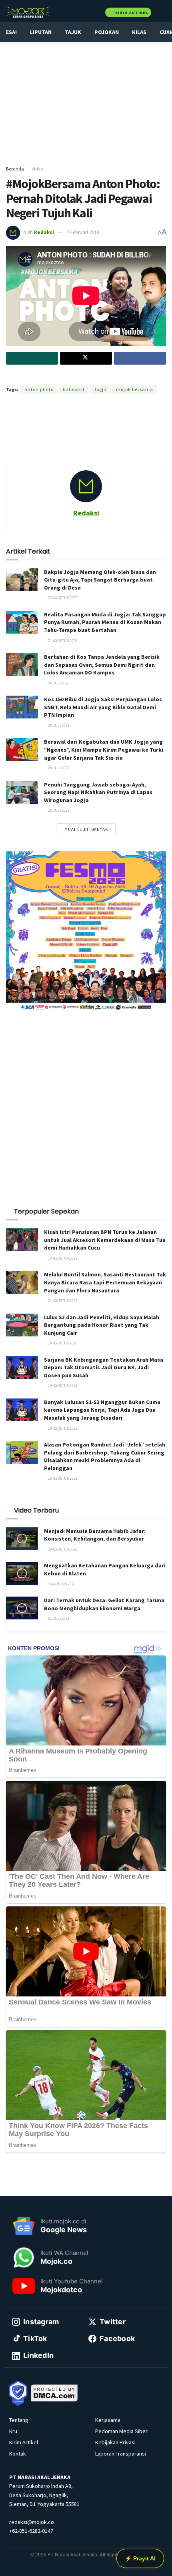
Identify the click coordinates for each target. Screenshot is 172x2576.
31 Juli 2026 (58, 1618)
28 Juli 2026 (58, 768)
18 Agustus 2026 (62, 1258)
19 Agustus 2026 (62, 1343)
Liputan (41, 32)
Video (37, 169)
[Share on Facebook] (140, 358)
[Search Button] (163, 12)
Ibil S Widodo (118, 376)
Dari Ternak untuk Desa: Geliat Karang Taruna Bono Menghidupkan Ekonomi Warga (104, 1604)
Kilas (139, 32)
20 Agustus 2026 (62, 1549)
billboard (74, 389)
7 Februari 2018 (83, 232)
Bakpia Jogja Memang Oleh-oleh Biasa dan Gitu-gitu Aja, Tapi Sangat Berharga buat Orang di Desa (100, 580)
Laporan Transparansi (121, 2454)
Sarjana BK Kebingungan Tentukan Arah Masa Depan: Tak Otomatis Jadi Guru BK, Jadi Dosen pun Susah (104, 1367)
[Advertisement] (86, 100)
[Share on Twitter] (86, 358)
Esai (11, 32)
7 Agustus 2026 (61, 1584)
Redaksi (44, 232)
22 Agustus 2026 (62, 598)
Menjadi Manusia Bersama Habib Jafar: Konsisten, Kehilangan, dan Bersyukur (95, 1535)
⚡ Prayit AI (140, 2558)
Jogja (100, 389)
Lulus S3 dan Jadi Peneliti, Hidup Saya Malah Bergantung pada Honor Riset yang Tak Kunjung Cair (102, 1325)
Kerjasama (108, 2420)
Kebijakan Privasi (115, 2442)
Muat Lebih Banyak (86, 829)
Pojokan (107, 32)
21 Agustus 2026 (62, 641)
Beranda (15, 169)
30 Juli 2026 (58, 683)
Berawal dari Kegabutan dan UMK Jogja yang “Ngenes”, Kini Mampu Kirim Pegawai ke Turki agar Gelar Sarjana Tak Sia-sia (104, 749)
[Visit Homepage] (28, 12)
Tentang (19, 2420)
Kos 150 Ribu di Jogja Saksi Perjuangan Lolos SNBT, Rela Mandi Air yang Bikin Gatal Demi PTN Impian (103, 707)
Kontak (18, 2454)
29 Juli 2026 (58, 725)
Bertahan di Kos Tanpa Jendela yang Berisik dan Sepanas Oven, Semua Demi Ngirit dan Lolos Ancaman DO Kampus (102, 665)
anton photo (39, 389)
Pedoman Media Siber (121, 2431)
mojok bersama (135, 389)
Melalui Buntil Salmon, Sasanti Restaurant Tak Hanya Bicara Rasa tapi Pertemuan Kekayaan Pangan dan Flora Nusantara (105, 1282)
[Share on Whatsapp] (32, 358)
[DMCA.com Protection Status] (54, 2392)
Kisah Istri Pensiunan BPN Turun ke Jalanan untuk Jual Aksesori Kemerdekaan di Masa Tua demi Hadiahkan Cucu (105, 1240)
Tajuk (73, 32)
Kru (13, 2431)
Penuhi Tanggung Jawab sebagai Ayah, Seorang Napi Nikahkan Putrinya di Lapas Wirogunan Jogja (98, 792)
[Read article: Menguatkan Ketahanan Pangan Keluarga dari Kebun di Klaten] (22, 1573)
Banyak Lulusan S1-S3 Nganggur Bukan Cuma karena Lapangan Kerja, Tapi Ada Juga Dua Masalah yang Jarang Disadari (102, 1410)
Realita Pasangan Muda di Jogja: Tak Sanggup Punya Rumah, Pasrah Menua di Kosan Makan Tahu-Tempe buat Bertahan (105, 622)
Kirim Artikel (131, 13)
